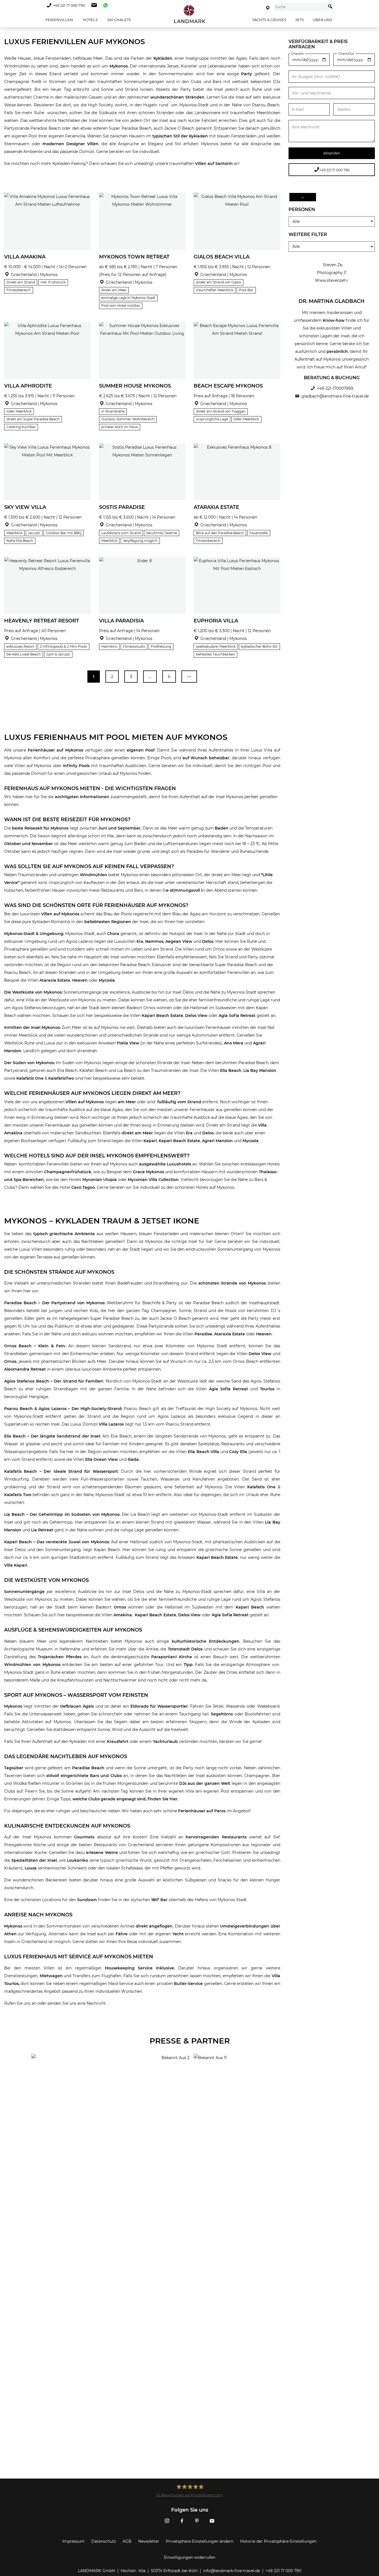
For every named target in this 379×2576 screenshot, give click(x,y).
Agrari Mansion (217, 1141)
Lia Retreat (42, 1530)
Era (140, 941)
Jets (300, 20)
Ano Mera (234, 1043)
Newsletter (149, 2541)
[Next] (85, 221)
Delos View (196, 1016)
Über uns (322, 20)
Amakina (123, 1615)
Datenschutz (104, 2541)
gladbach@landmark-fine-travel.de (335, 396)
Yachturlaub (166, 1741)
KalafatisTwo (61, 1078)
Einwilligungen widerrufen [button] (190, 2557)
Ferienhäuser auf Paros (202, 1811)
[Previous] (10, 221)
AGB (127, 2541)
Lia (246, 1070)
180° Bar (159, 1900)
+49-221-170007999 (335, 388)
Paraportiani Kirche (171, 1657)
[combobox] (300, 7)
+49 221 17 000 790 (69, 5)
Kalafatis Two (18, 1495)
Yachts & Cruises (269, 20)
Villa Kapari (16, 1565)
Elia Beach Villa (204, 1452)
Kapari (150, 1141)
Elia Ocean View (102, 1459)
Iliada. (134, 1459)
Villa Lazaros (112, 1424)
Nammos (154, 941)
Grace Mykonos (148, 1172)
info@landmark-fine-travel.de (232, 2571)
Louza (31, 1868)
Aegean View (179, 941)
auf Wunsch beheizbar (206, 758)
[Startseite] (189, 14)
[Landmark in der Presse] (108, 2076)
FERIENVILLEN (59, 20)
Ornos (10, 1361)
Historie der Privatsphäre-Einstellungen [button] (278, 2541)
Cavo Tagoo (83, 1187)
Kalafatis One (30, 1078)
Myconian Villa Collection (153, 1180)
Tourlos (267, 1389)
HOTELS (90, 20)
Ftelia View (127, 1043)
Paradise (203, 1334)
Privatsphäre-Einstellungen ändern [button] (200, 2541)
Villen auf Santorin (214, 164)
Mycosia (107, 980)
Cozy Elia (238, 1452)
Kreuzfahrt (118, 1741)
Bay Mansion (263, 1070)
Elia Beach (231, 1070)
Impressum (74, 2541)
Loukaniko (78, 1860)
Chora (113, 934)
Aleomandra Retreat (26, 1369)
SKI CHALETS (119, 20)
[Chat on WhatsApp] (104, 5)
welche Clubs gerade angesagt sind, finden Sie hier (125, 1799)
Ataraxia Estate (55, 980)
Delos (208, 941)
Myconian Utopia (100, 1180)
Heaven (79, 980)
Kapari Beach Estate (162, 1016)
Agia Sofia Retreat (237, 1016)
